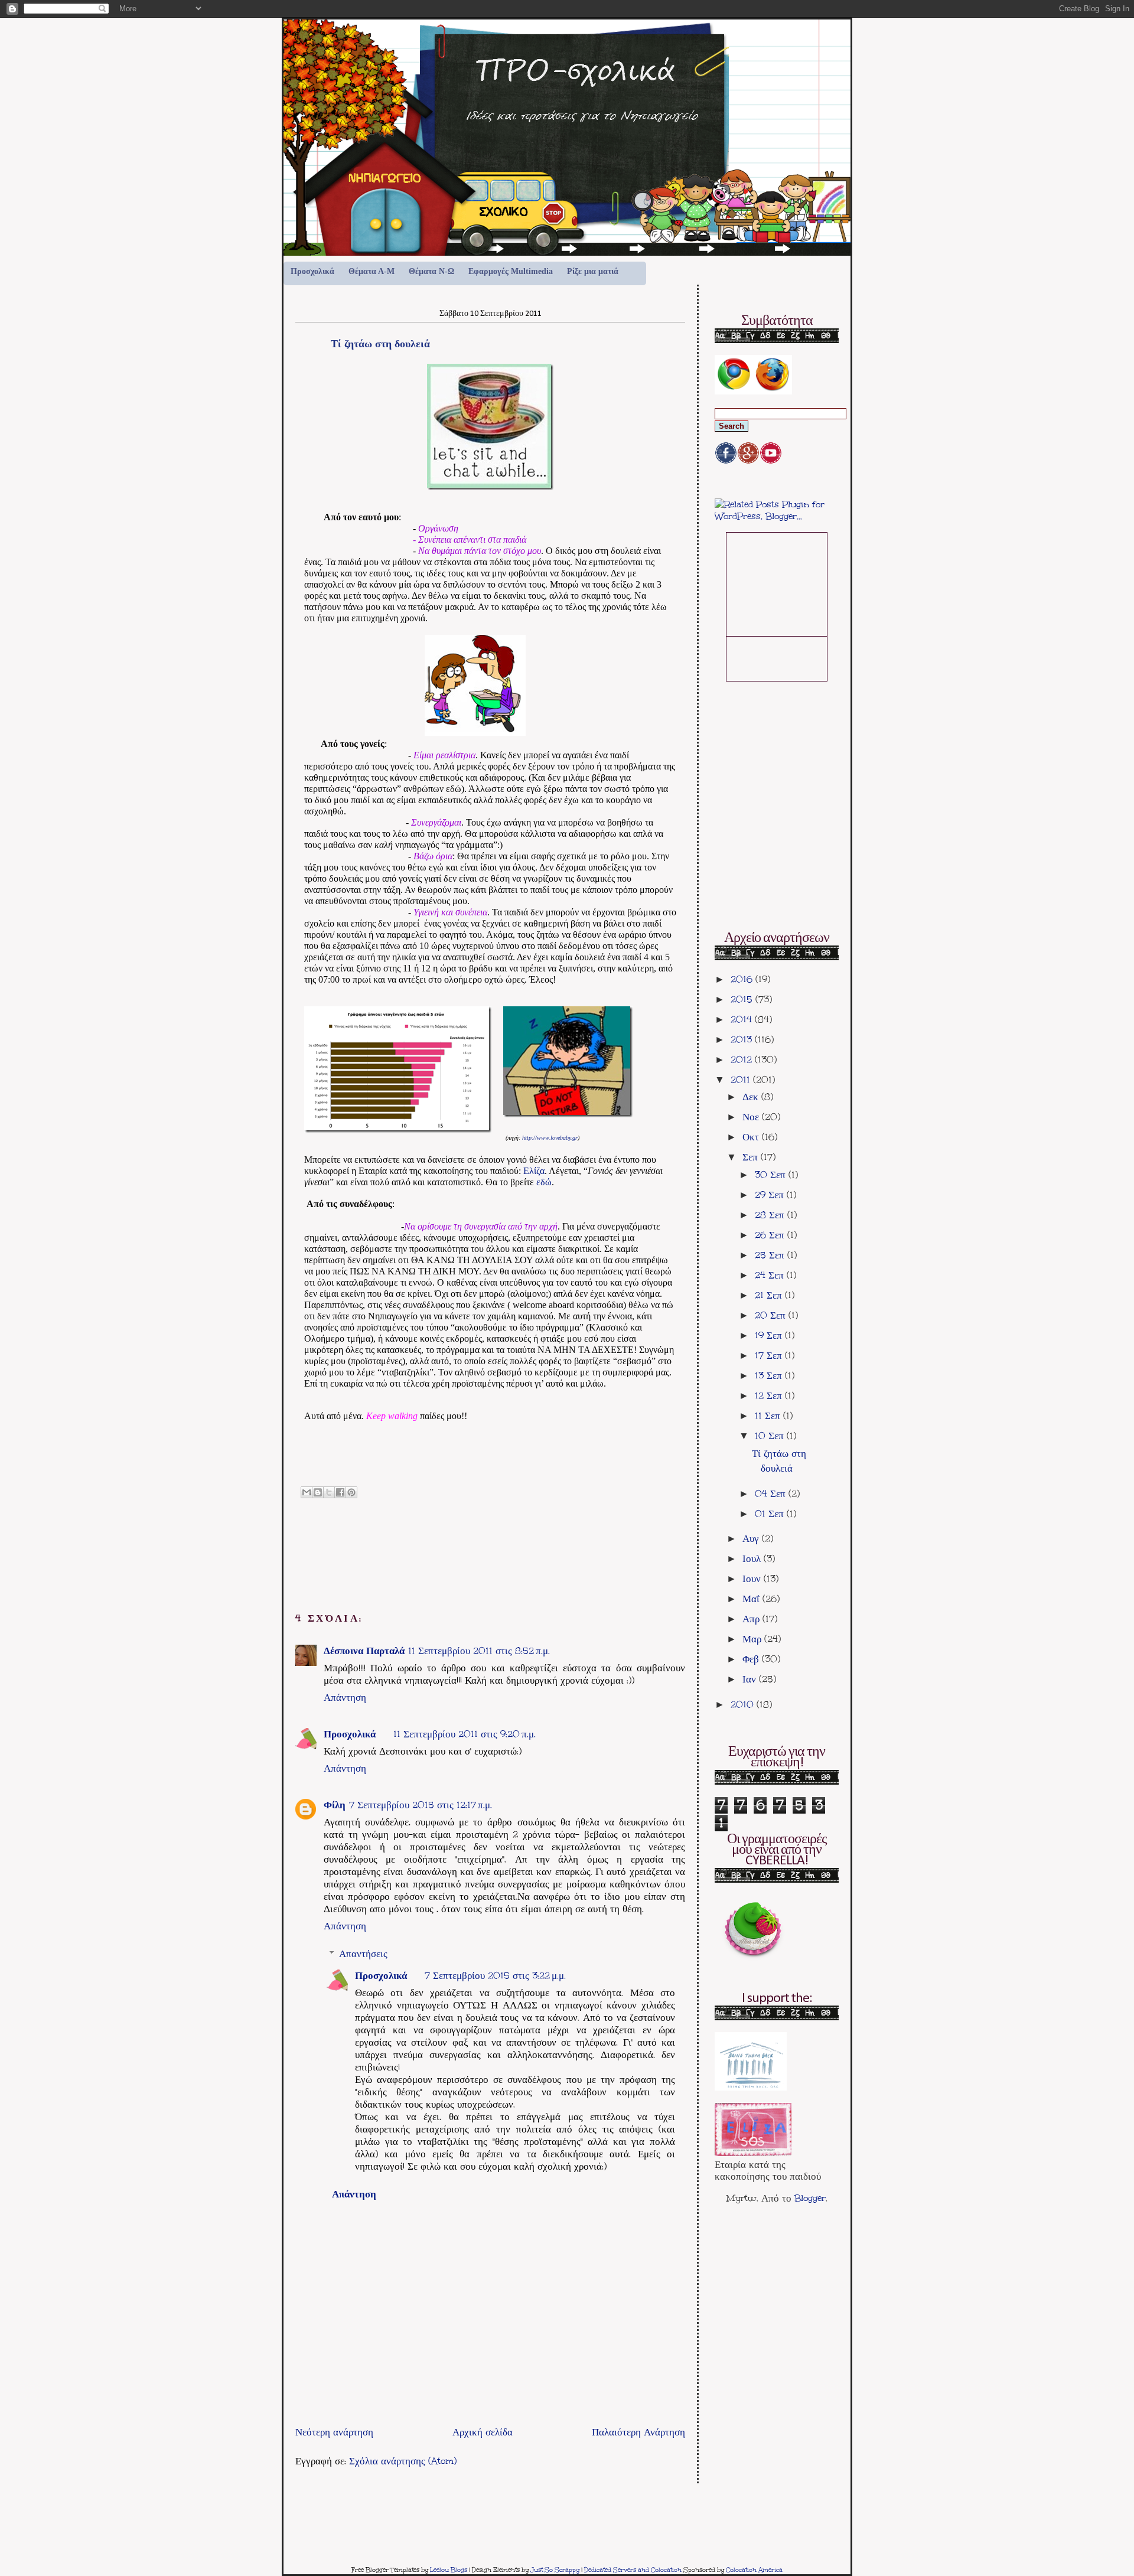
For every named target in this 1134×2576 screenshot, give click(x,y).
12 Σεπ (770, 1395)
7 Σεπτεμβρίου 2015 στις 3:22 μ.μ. (495, 1975)
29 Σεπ (771, 1195)
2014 (743, 1019)
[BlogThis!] (318, 1492)
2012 (743, 1059)
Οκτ (752, 1137)
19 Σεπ (770, 1335)
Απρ (752, 1619)
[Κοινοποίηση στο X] (329, 1492)
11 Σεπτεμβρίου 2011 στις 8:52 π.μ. (479, 1651)
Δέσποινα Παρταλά (364, 1651)
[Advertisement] (434, 2396)
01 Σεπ (771, 1514)
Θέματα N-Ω (431, 271)
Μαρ (753, 1639)
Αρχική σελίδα (483, 2432)
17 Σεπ (770, 1355)
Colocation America (754, 2570)
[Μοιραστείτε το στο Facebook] (340, 1492)
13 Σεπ (770, 1375)
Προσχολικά (312, 271)
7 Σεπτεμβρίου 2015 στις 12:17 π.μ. (421, 1805)
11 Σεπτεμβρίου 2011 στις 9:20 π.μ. (465, 1734)
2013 (743, 1039)
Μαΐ (752, 1599)
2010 (744, 1704)
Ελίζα (534, 1171)
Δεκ (752, 1097)
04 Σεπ (772, 1494)
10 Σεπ (771, 1436)
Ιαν (751, 1679)
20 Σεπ (772, 1315)
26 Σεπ (771, 1235)
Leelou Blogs (449, 2570)
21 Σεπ (770, 1295)
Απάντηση (345, 1697)
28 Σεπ (771, 1215)
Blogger (810, 2198)
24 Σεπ (771, 1275)
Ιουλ (753, 1558)
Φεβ (752, 1659)
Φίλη (335, 1805)
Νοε (752, 1117)
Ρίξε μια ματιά (593, 271)
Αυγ (752, 1538)
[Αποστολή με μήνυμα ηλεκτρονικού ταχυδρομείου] (307, 1492)
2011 (742, 1080)
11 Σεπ (769, 1416)
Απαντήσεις (363, 1954)
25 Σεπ (771, 1255)
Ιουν (753, 1579)
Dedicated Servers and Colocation (633, 2570)
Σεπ (752, 1157)
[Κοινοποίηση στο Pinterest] (351, 1492)
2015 (743, 999)
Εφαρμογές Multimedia (511, 271)
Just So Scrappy (555, 2570)
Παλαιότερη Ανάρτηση (638, 2432)
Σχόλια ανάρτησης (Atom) (403, 2461)
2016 (743, 979)
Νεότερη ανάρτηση (334, 2432)
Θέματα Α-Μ (372, 271)
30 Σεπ (772, 1175)
